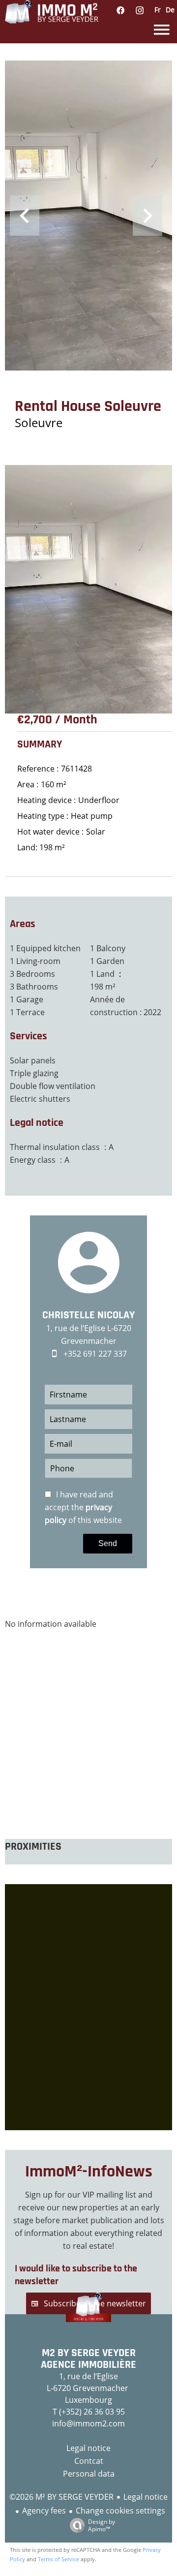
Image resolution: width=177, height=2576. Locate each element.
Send (108, 1543)
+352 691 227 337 (95, 1354)
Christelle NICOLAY (88, 1315)
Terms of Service (59, 2559)
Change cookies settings (120, 2511)
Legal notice (146, 2497)
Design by (102, 2525)
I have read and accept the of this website (83, 1507)
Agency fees (44, 2511)
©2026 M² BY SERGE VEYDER (61, 2497)
